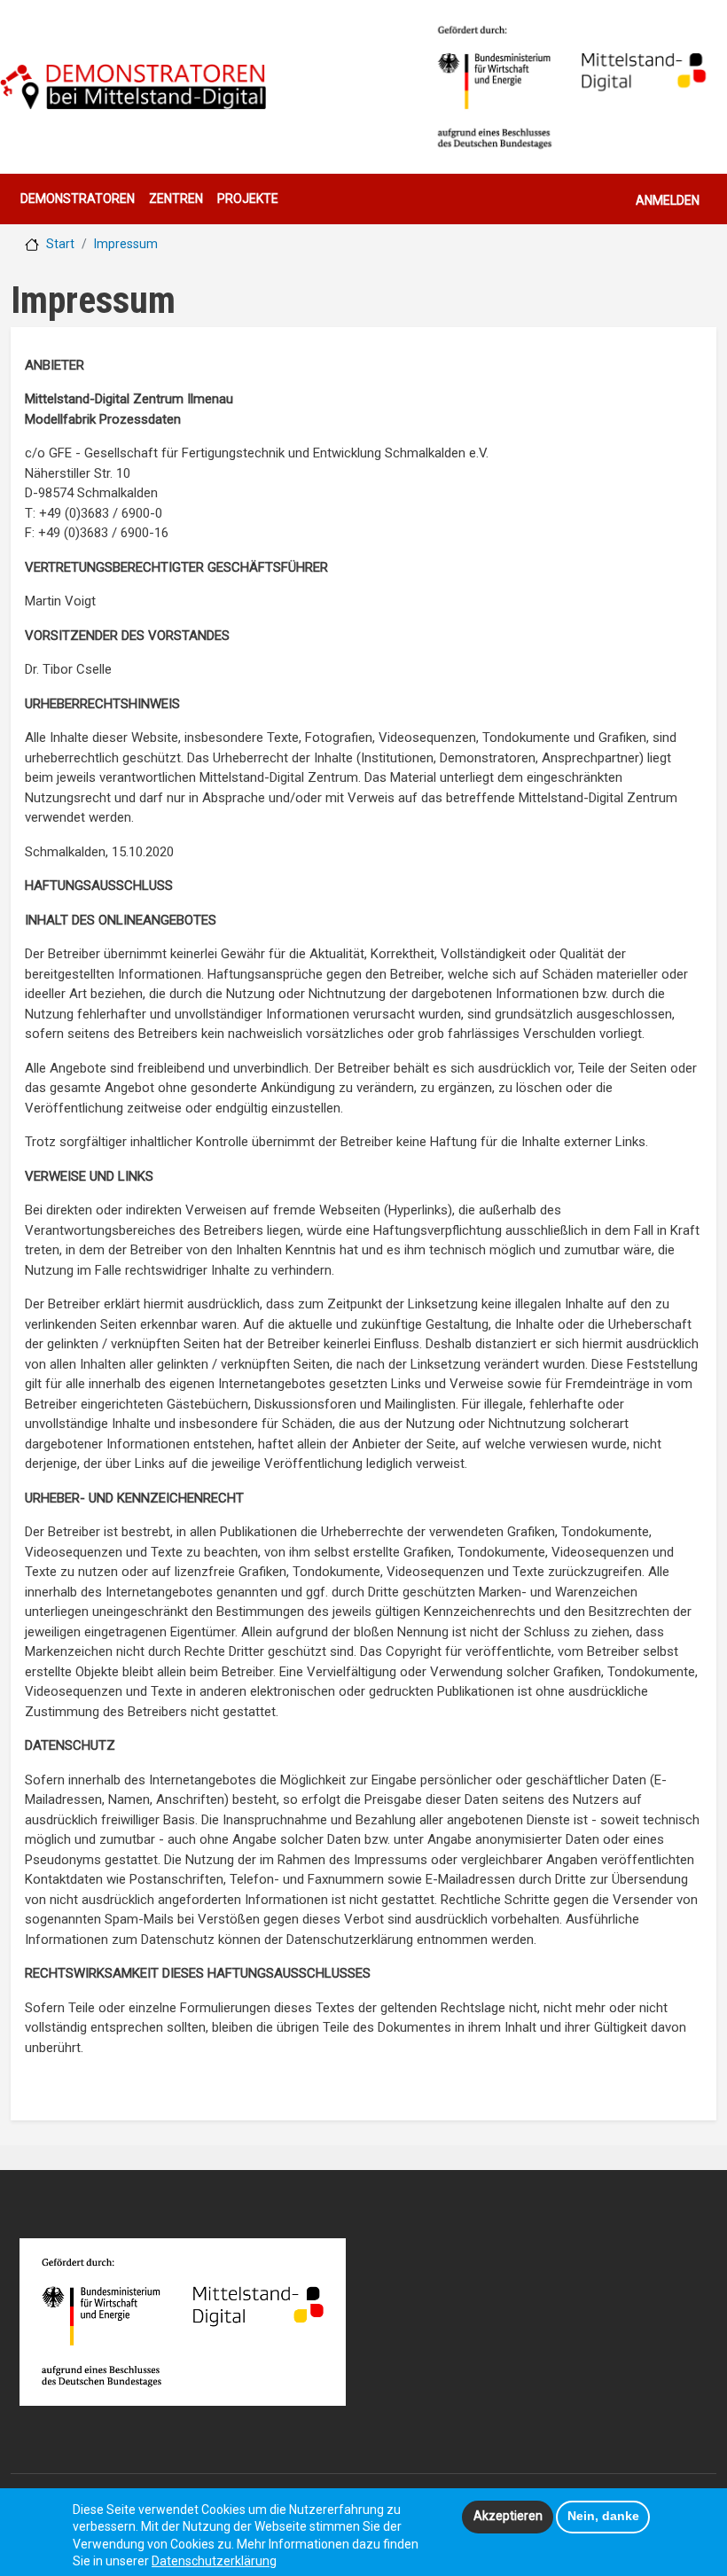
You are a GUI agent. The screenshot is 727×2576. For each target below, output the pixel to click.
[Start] (133, 87)
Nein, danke (603, 2516)
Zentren (176, 199)
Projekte (248, 199)
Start (60, 244)
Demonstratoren (78, 199)
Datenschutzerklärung (214, 2561)
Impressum (126, 244)
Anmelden (668, 200)
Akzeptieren (508, 2516)
